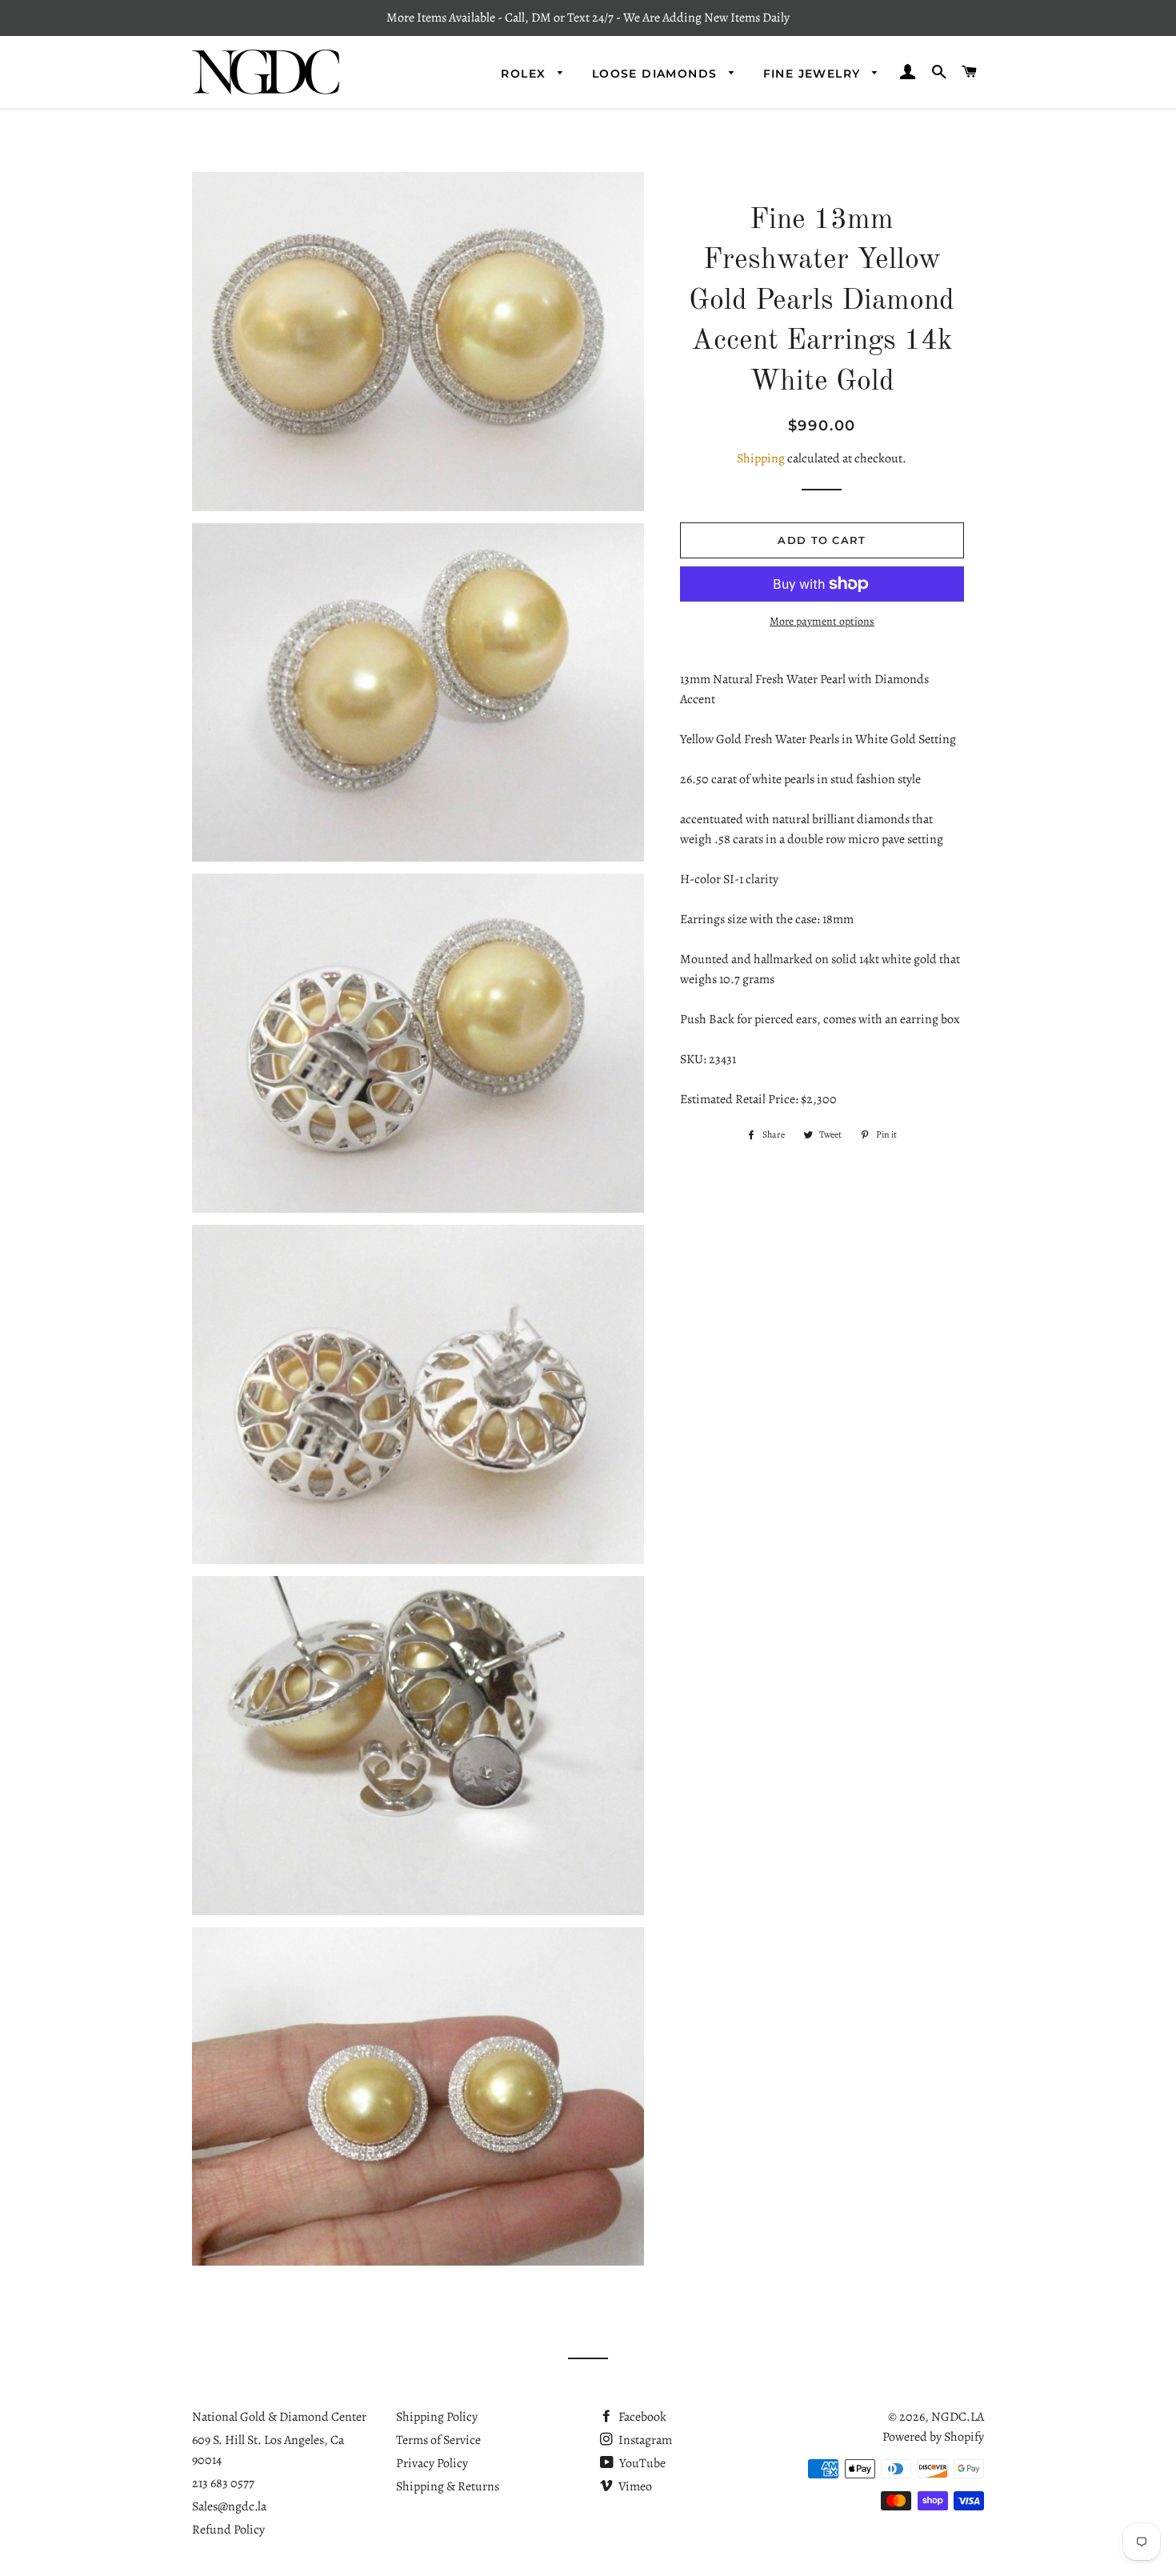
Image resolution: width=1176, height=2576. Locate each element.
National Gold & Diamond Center (279, 2417)
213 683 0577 (223, 2483)
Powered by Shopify (933, 2437)
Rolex (525, 74)
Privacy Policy (432, 2463)
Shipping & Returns (448, 2486)
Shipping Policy (437, 2417)
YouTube (641, 2463)
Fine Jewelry (814, 74)
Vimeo (634, 2486)
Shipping (761, 458)
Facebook (641, 2417)
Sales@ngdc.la (229, 2506)
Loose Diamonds (657, 74)
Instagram (644, 2440)
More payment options (822, 621)
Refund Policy (228, 2530)
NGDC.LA (958, 2417)
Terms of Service (438, 2440)
